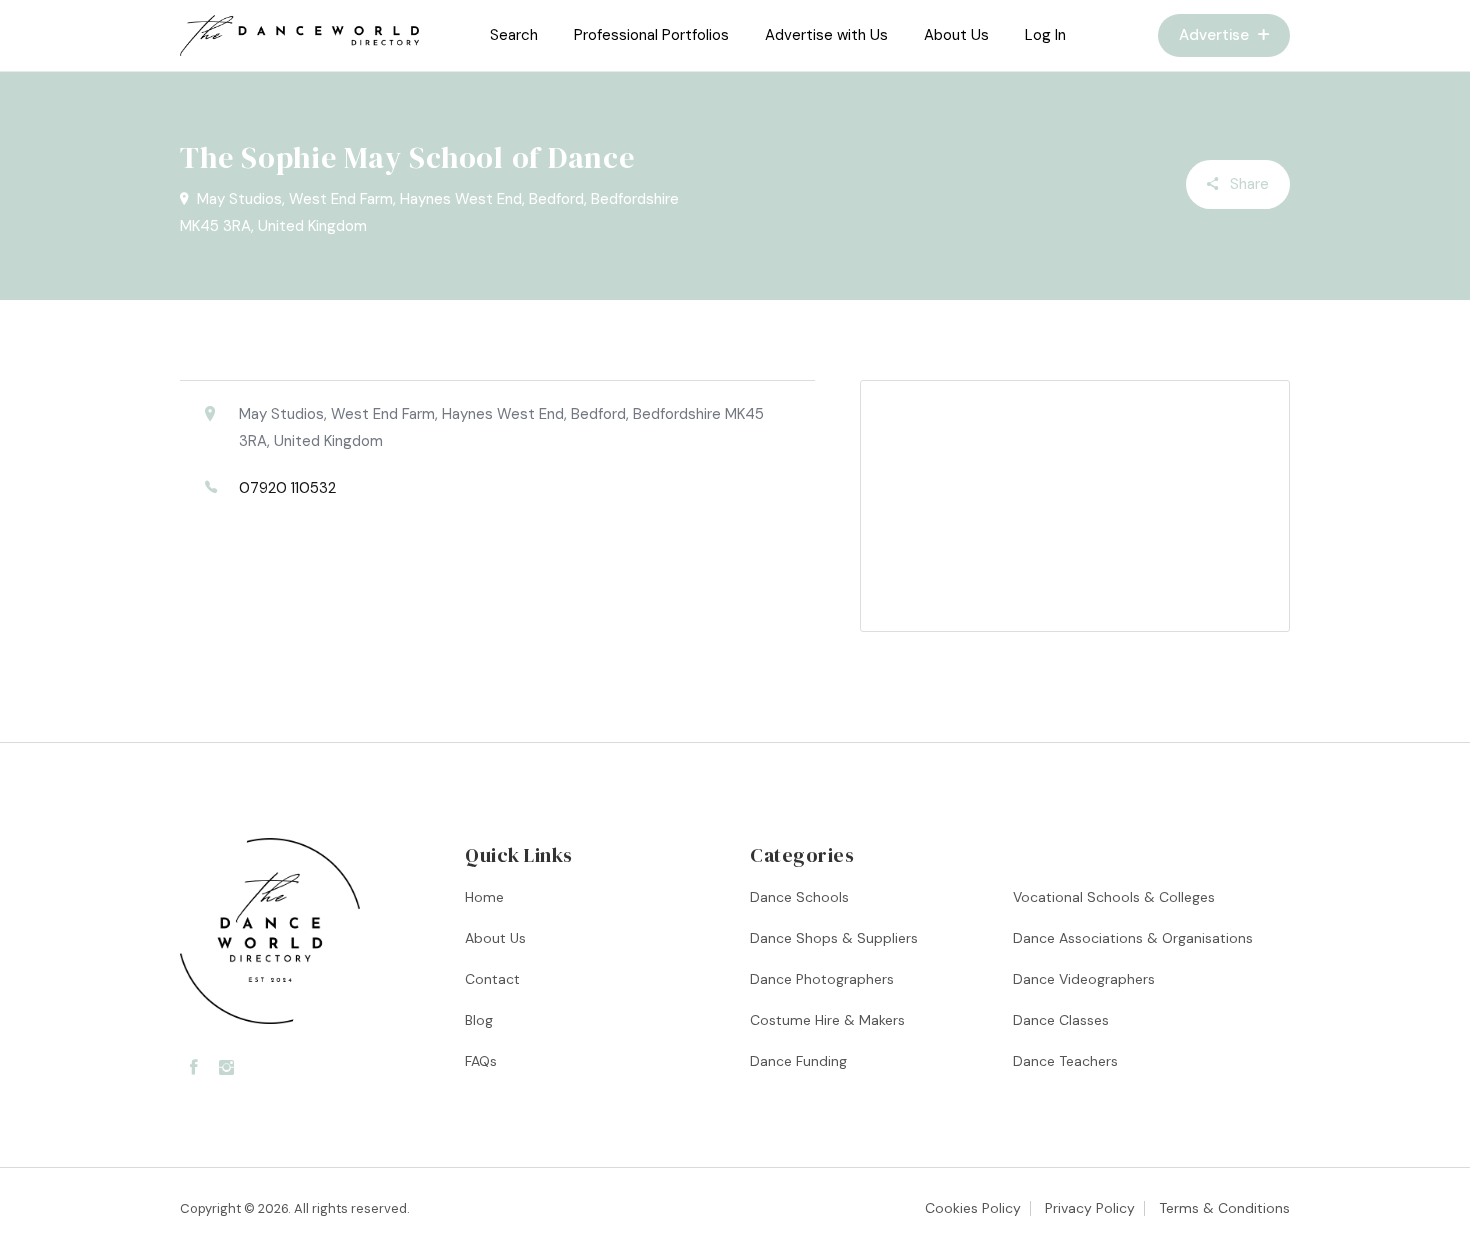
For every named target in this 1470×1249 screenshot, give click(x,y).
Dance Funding (798, 1061)
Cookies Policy (973, 1208)
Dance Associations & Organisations (1133, 938)
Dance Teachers (1065, 1061)
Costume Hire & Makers (827, 1020)
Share (1247, 184)
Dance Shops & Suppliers (834, 938)
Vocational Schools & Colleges (1114, 897)
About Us (956, 35)
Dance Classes (1061, 1020)
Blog (479, 1020)
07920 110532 (287, 488)
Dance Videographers (1084, 979)
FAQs (481, 1061)
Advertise (1216, 35)
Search (514, 35)
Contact (492, 979)
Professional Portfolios (651, 35)
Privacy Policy (1090, 1208)
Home (484, 897)
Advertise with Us (826, 35)
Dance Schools (799, 897)
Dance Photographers (822, 979)
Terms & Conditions (1224, 1208)
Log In (1045, 35)
